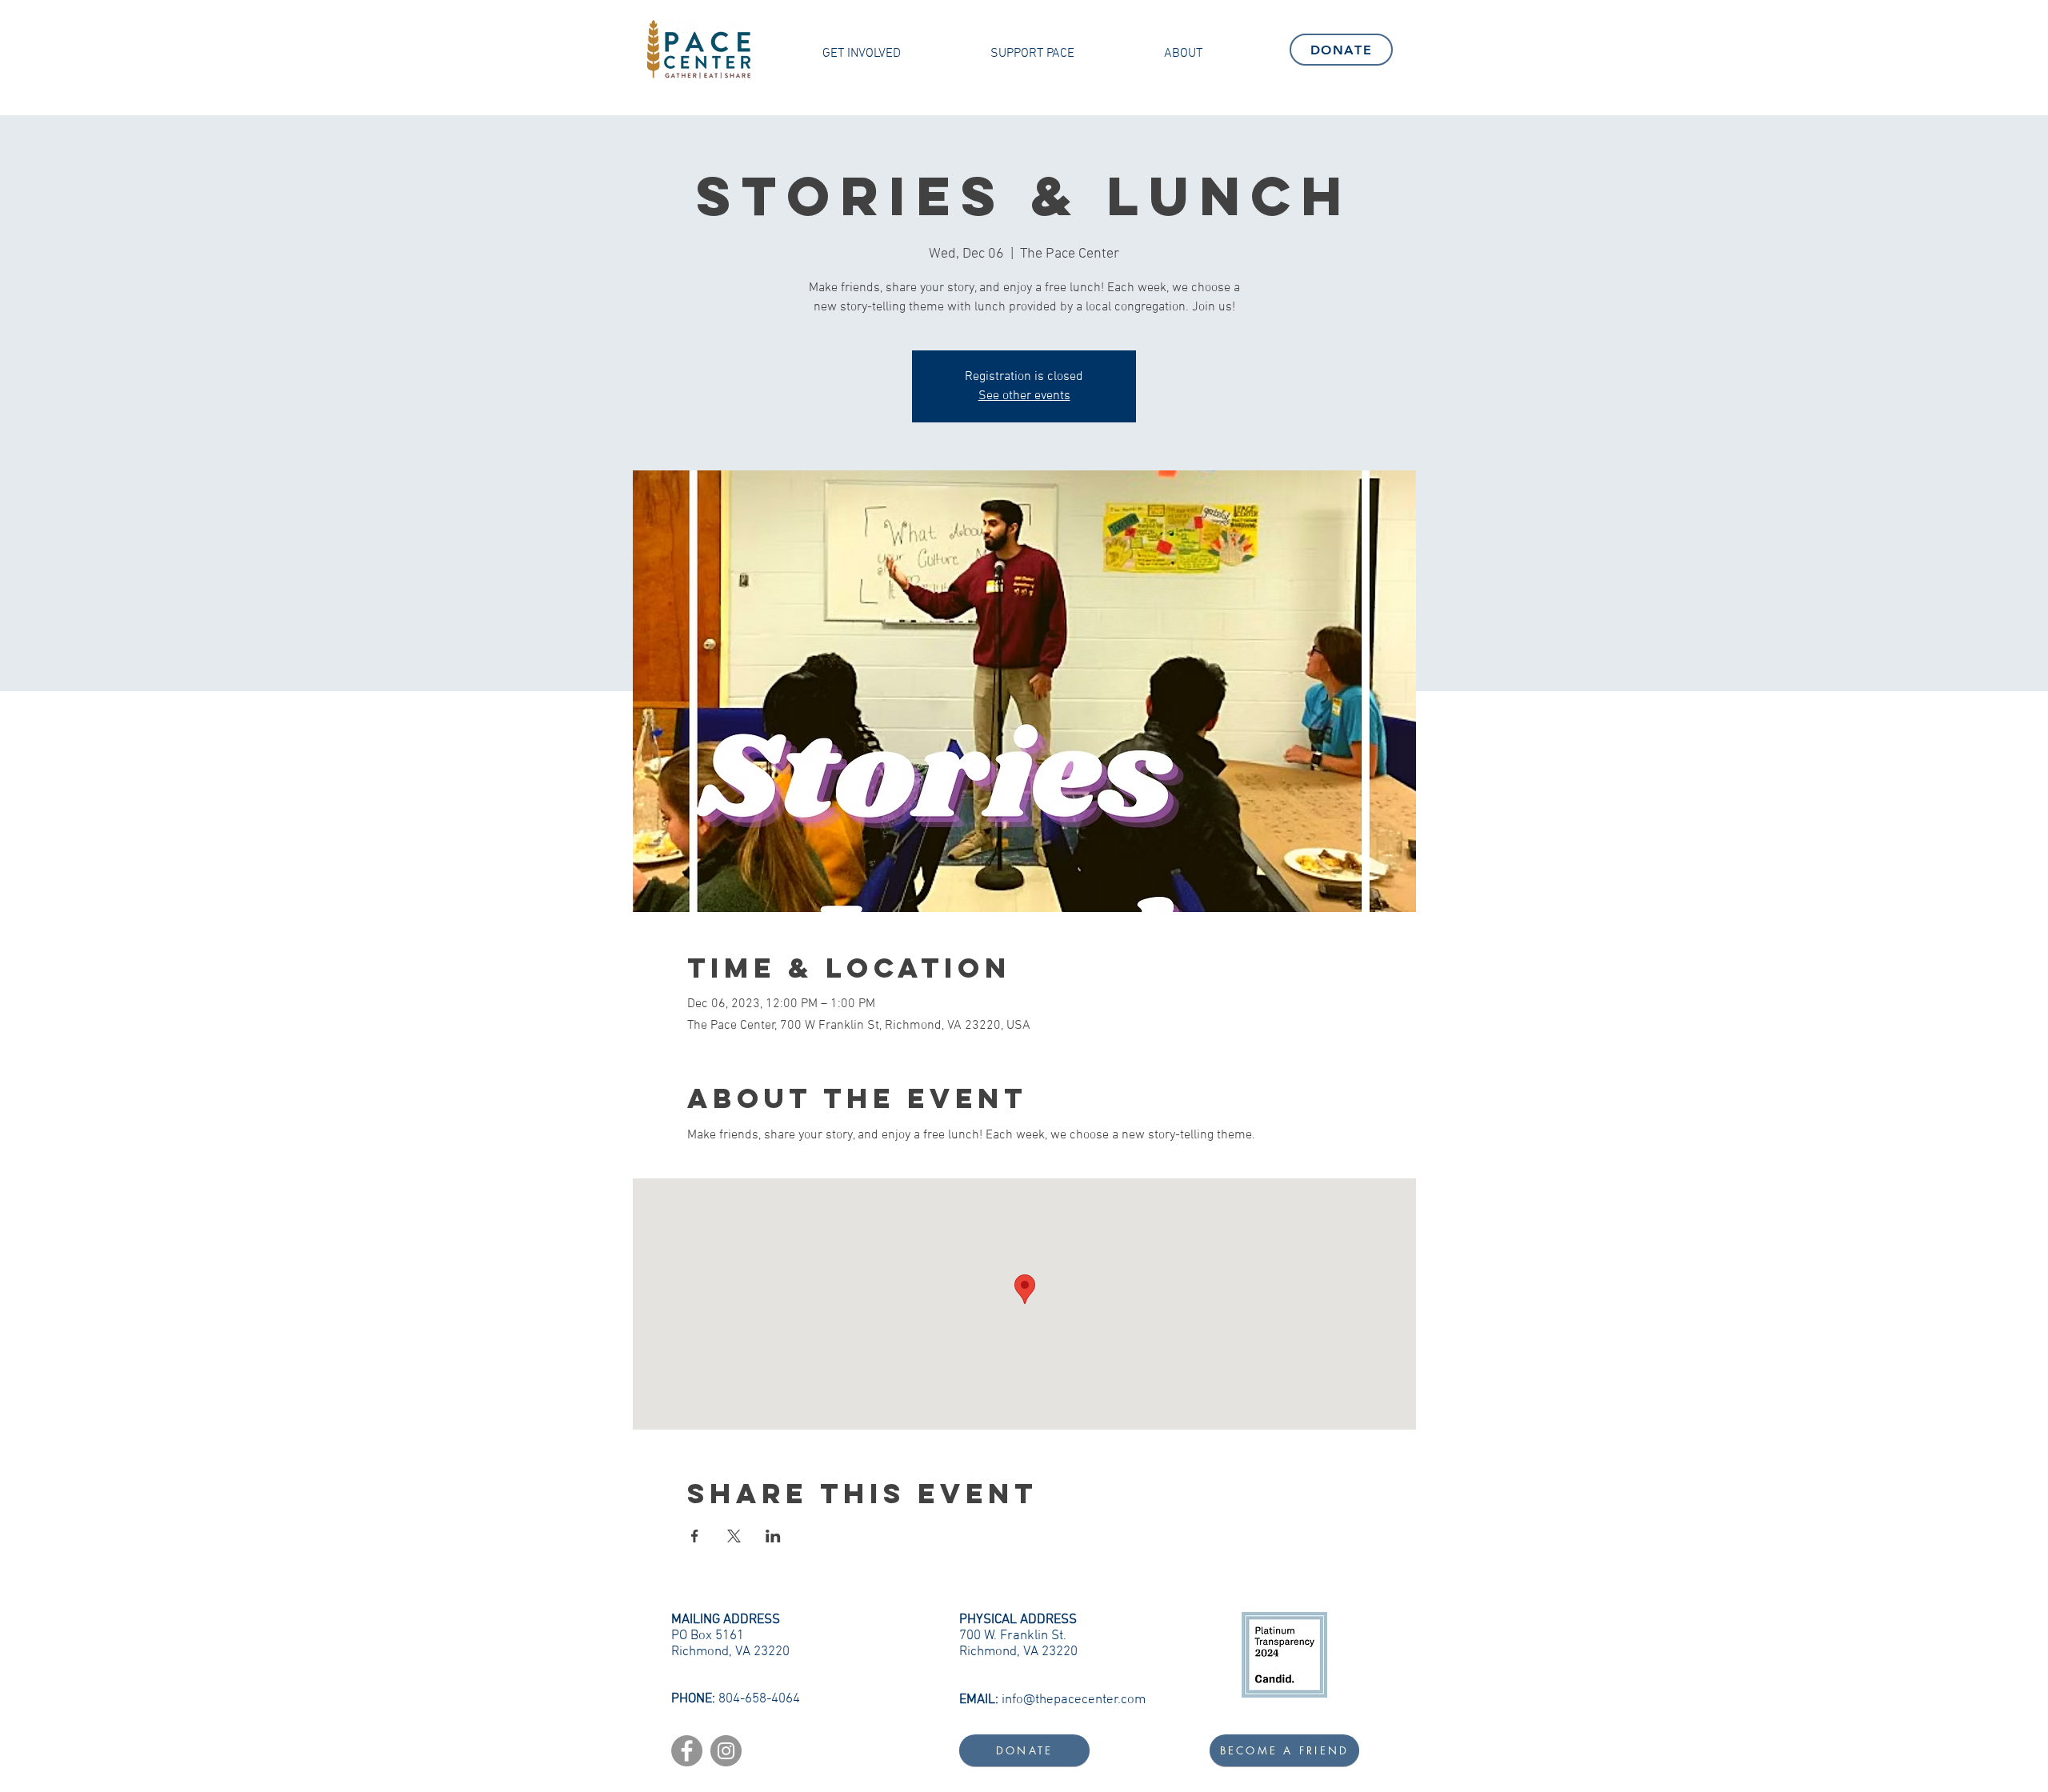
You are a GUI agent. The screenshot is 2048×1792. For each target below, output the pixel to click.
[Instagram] (726, 1751)
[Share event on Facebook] (695, 1536)
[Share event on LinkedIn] (773, 1536)
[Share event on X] (734, 1536)
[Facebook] (687, 1751)
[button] (862, 54)
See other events (1024, 396)
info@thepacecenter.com (1074, 1700)
